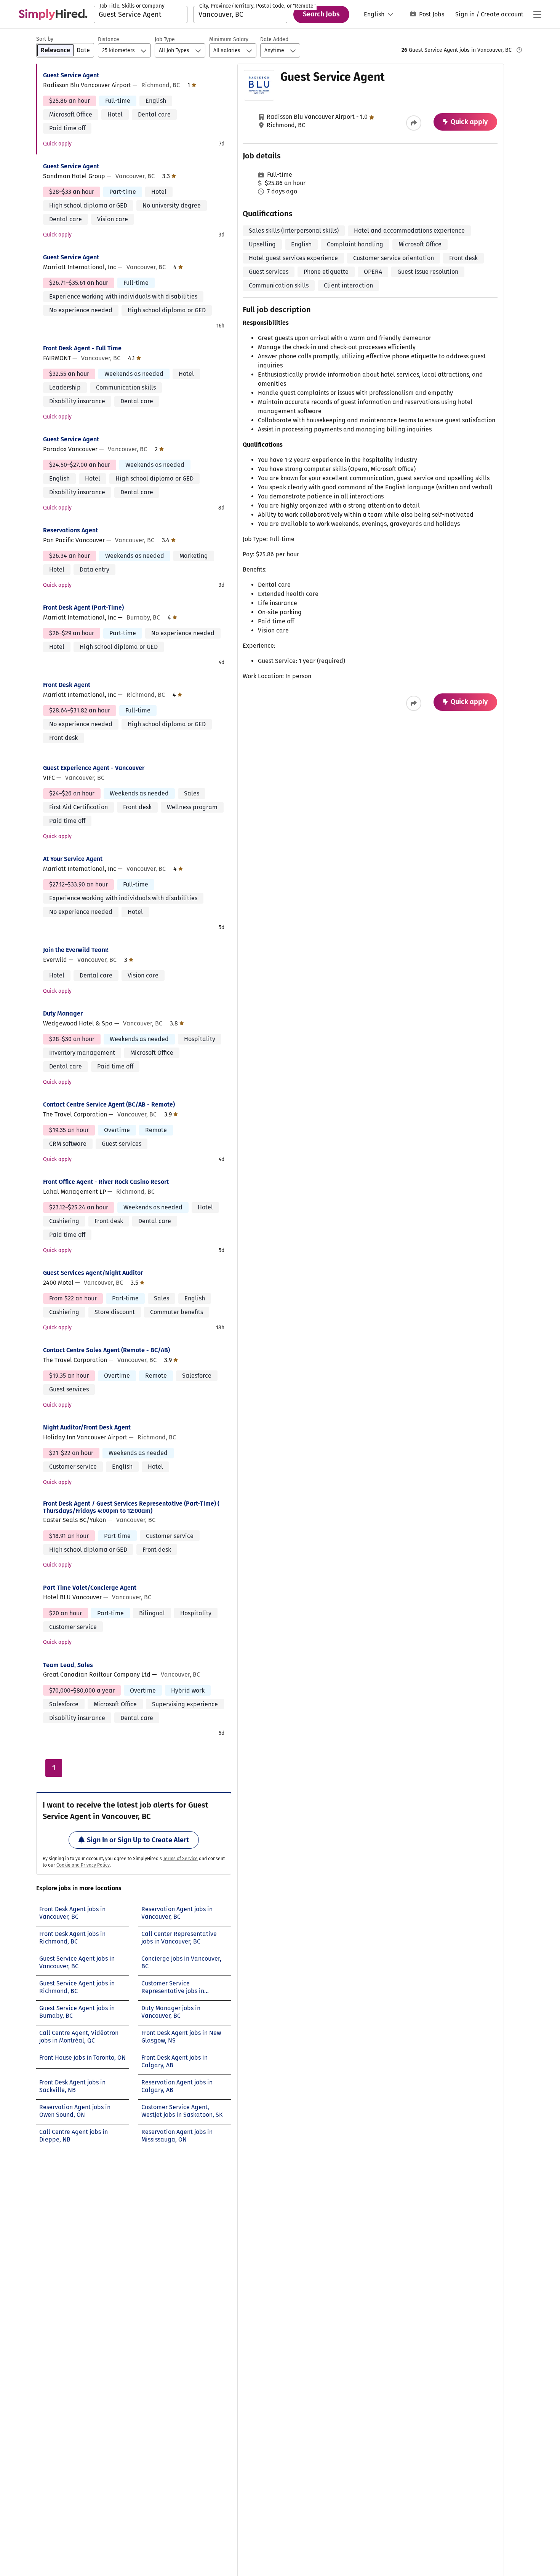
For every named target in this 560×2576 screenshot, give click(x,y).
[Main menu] (537, 14)
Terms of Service (180, 1859)
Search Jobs (321, 14)
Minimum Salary (229, 39)
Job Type (165, 39)
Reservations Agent (70, 530)
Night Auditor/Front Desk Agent (87, 1427)
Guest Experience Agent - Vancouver (94, 768)
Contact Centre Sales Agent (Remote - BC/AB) (106, 1350)
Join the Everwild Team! (76, 950)
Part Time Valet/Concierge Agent (90, 1588)
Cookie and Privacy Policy (83, 1865)
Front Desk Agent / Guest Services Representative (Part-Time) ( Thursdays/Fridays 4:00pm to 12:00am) (131, 1507)
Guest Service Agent (71, 75)
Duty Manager (63, 1013)
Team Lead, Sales (68, 1665)
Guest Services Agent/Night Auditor (93, 1273)
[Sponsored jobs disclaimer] (519, 50)
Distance (109, 39)
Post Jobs (432, 14)
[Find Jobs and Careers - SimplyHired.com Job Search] (53, 14)
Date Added (274, 39)
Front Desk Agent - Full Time (82, 348)
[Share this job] (414, 123)
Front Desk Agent (67, 685)
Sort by (45, 39)
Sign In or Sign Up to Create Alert (138, 1840)
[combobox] (141, 14)
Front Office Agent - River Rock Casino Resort (106, 1182)
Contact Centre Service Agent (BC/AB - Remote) (109, 1104)
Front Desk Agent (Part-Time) (83, 608)
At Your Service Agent (73, 859)
